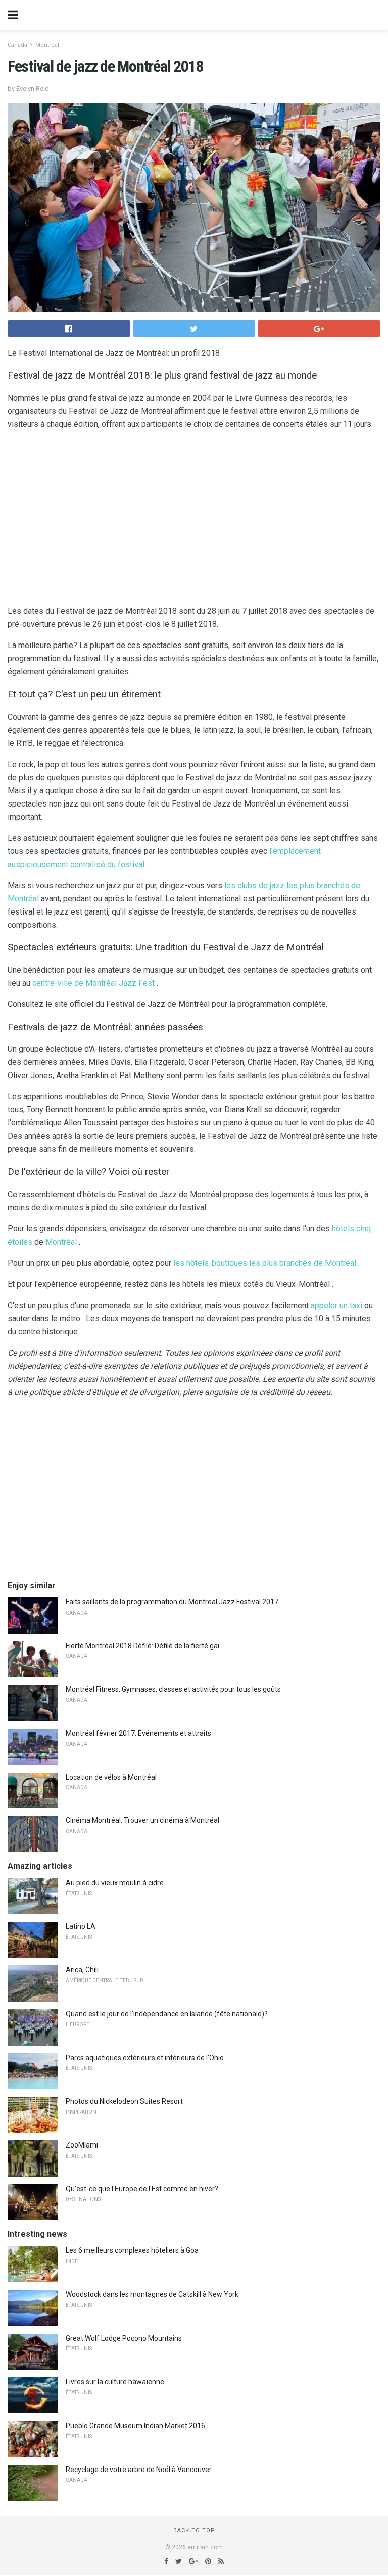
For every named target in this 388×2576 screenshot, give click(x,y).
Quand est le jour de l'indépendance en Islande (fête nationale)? (167, 2014)
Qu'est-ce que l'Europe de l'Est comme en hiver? (142, 2189)
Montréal (47, 45)
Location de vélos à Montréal (111, 1777)
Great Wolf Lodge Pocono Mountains (124, 2338)
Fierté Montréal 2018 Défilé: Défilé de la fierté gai (142, 1646)
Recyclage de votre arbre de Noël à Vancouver (139, 2470)
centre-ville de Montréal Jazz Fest (93, 983)
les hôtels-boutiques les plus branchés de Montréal (265, 1263)
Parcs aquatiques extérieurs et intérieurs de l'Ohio (145, 2058)
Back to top (194, 2530)
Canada (17, 45)
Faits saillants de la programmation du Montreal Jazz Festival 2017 (172, 1602)
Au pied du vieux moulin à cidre (115, 1883)
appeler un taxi (336, 1305)
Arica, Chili (82, 1970)
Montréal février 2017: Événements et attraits (138, 1733)
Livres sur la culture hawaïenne (115, 2382)
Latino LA (81, 1926)
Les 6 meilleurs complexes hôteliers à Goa (132, 2250)
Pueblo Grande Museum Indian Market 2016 (135, 2426)
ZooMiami (82, 2145)
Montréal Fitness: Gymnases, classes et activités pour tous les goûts (173, 1689)
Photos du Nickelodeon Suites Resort (124, 2101)
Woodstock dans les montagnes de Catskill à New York (152, 2294)
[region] (194, 520)
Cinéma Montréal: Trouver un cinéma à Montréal (142, 1820)
